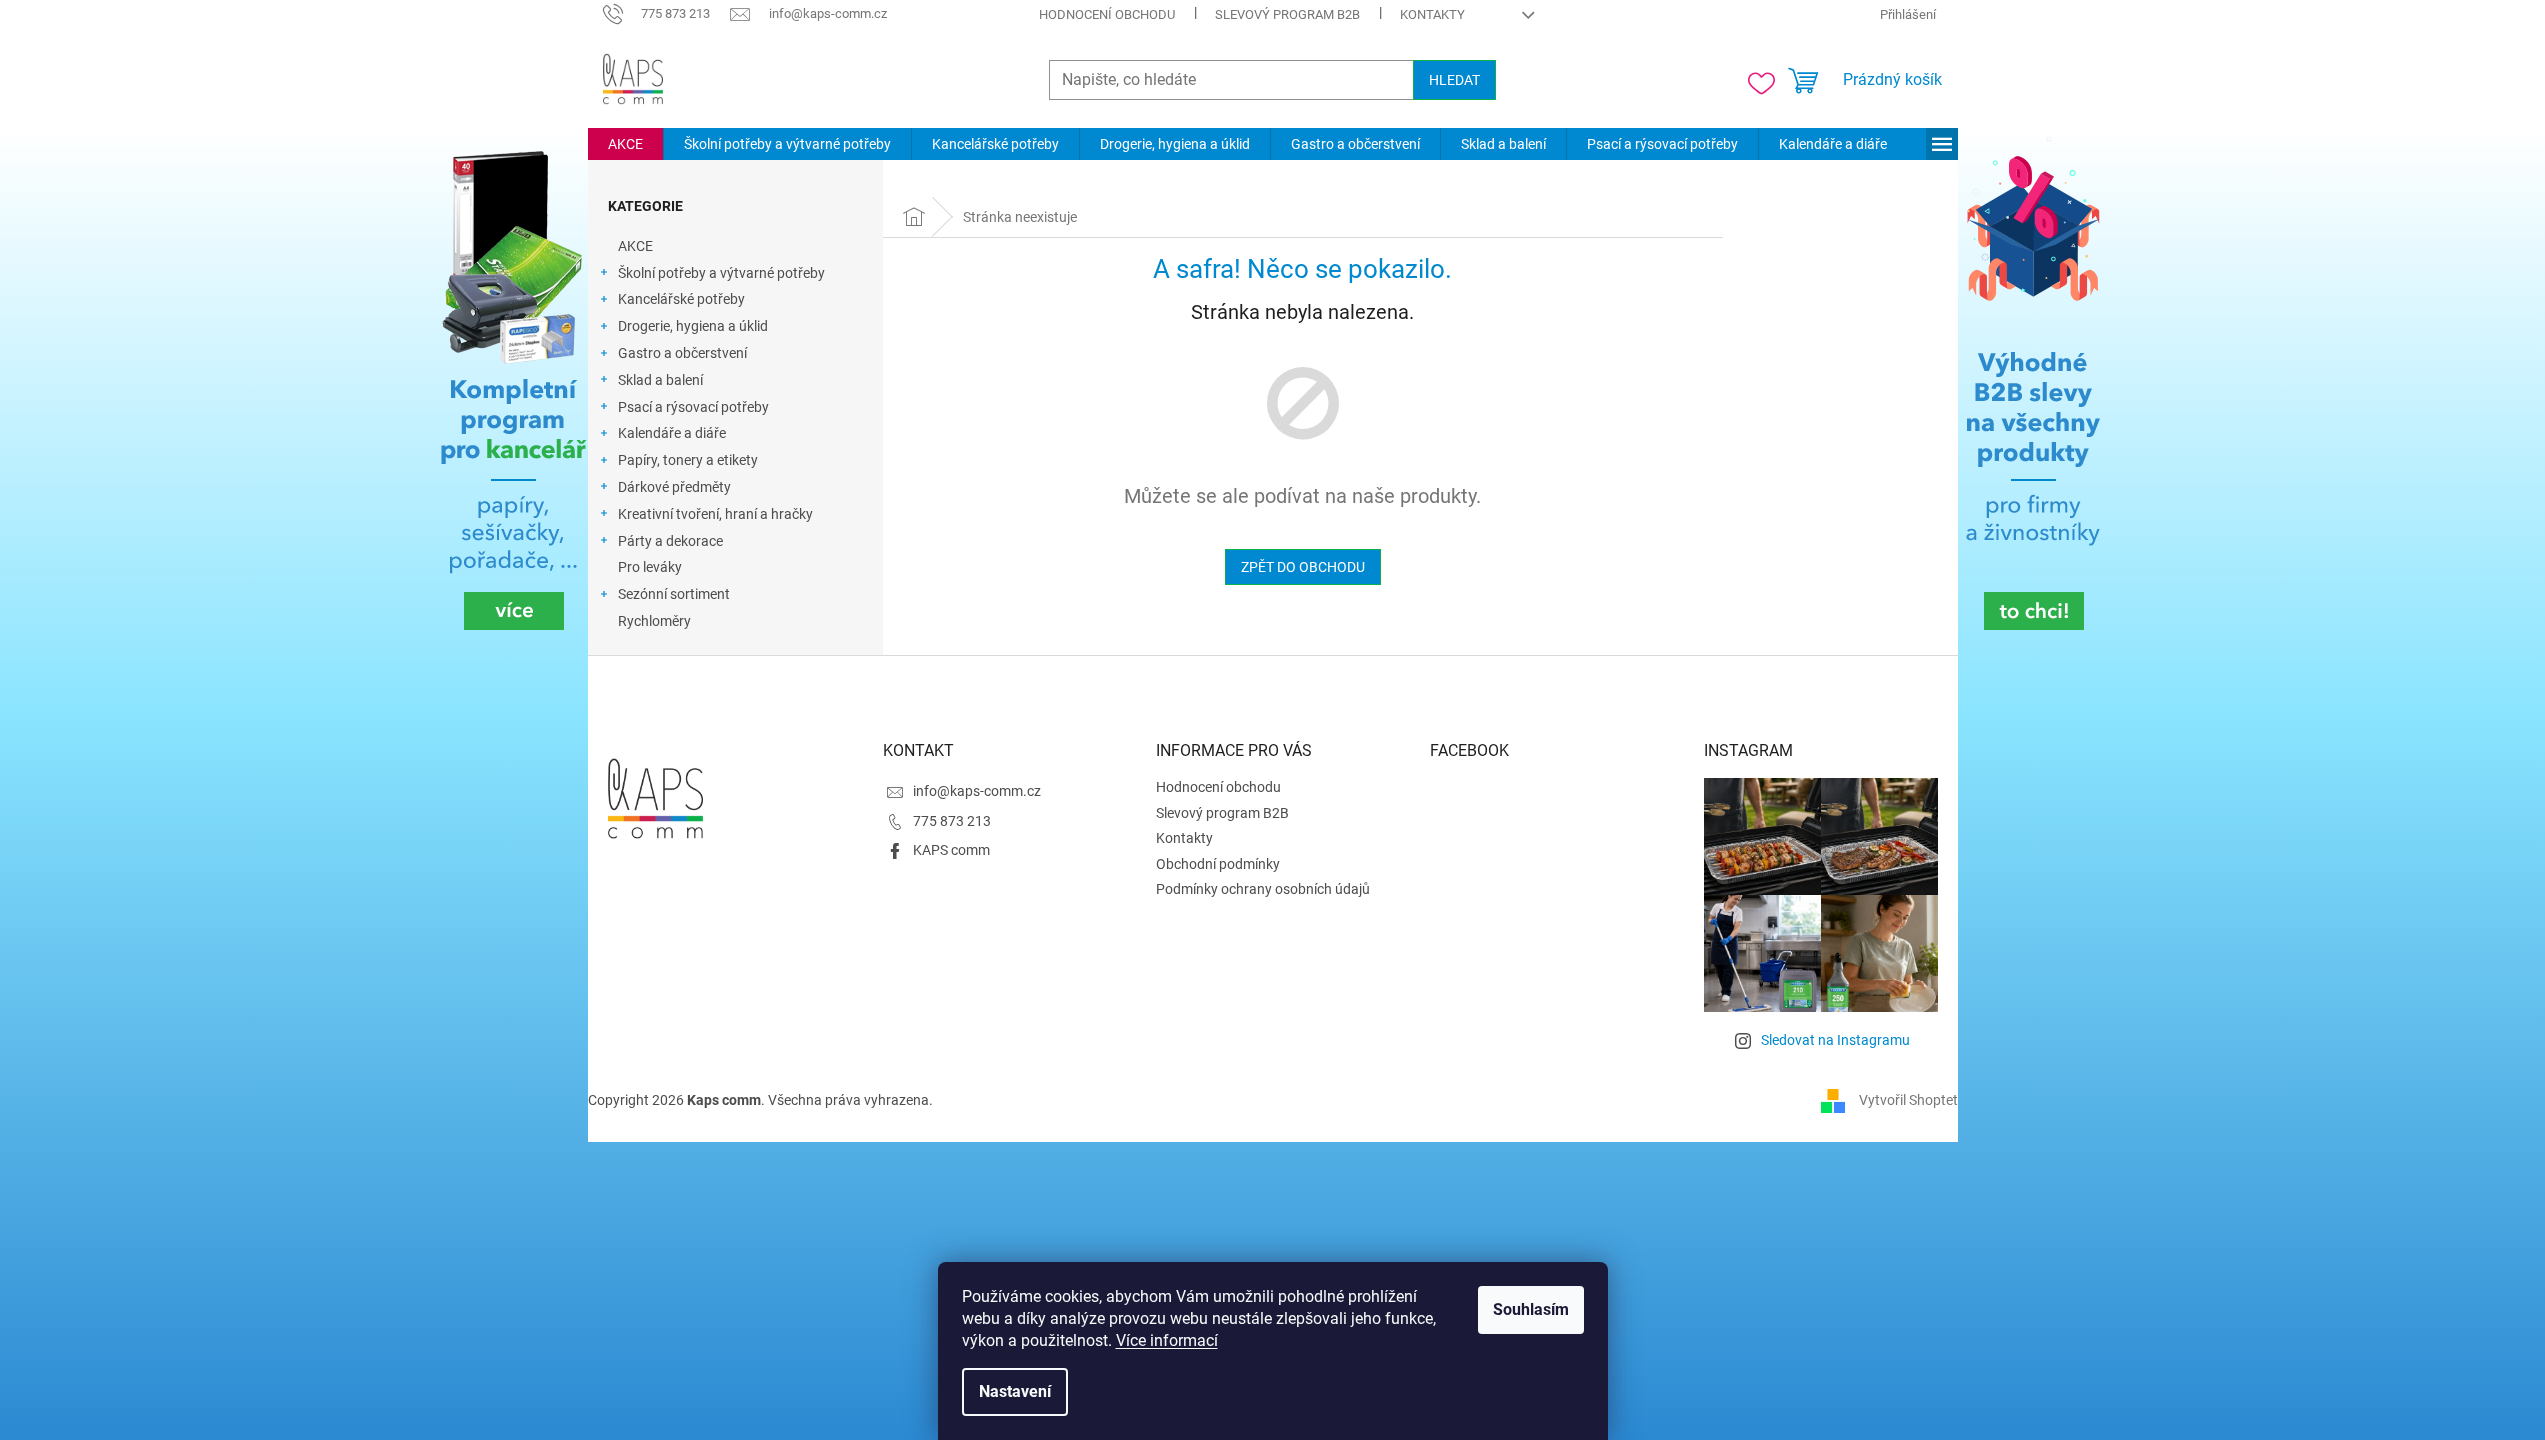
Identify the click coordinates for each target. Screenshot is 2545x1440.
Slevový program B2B (1287, 14)
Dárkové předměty (674, 487)
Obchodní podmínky (1218, 864)
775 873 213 (952, 821)
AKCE (635, 246)
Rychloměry (654, 621)
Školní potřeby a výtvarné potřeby (721, 273)
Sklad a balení (660, 380)
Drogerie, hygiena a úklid (693, 326)
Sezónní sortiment (674, 594)
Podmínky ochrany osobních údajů (1263, 889)
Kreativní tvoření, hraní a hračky (715, 514)
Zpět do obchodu (1303, 567)
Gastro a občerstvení (682, 353)
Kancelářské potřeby (681, 299)
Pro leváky (650, 567)
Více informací (1167, 1340)
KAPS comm (951, 850)
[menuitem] (625, 144)
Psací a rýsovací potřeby (693, 407)
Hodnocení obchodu (1107, 14)
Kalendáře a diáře (672, 433)
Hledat (1454, 80)
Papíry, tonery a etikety (688, 460)
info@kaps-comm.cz (977, 791)
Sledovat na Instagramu (1835, 1040)
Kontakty (1432, 14)
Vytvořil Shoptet (1908, 1100)
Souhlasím (1531, 1309)
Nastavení (1015, 1391)
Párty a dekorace (670, 541)
